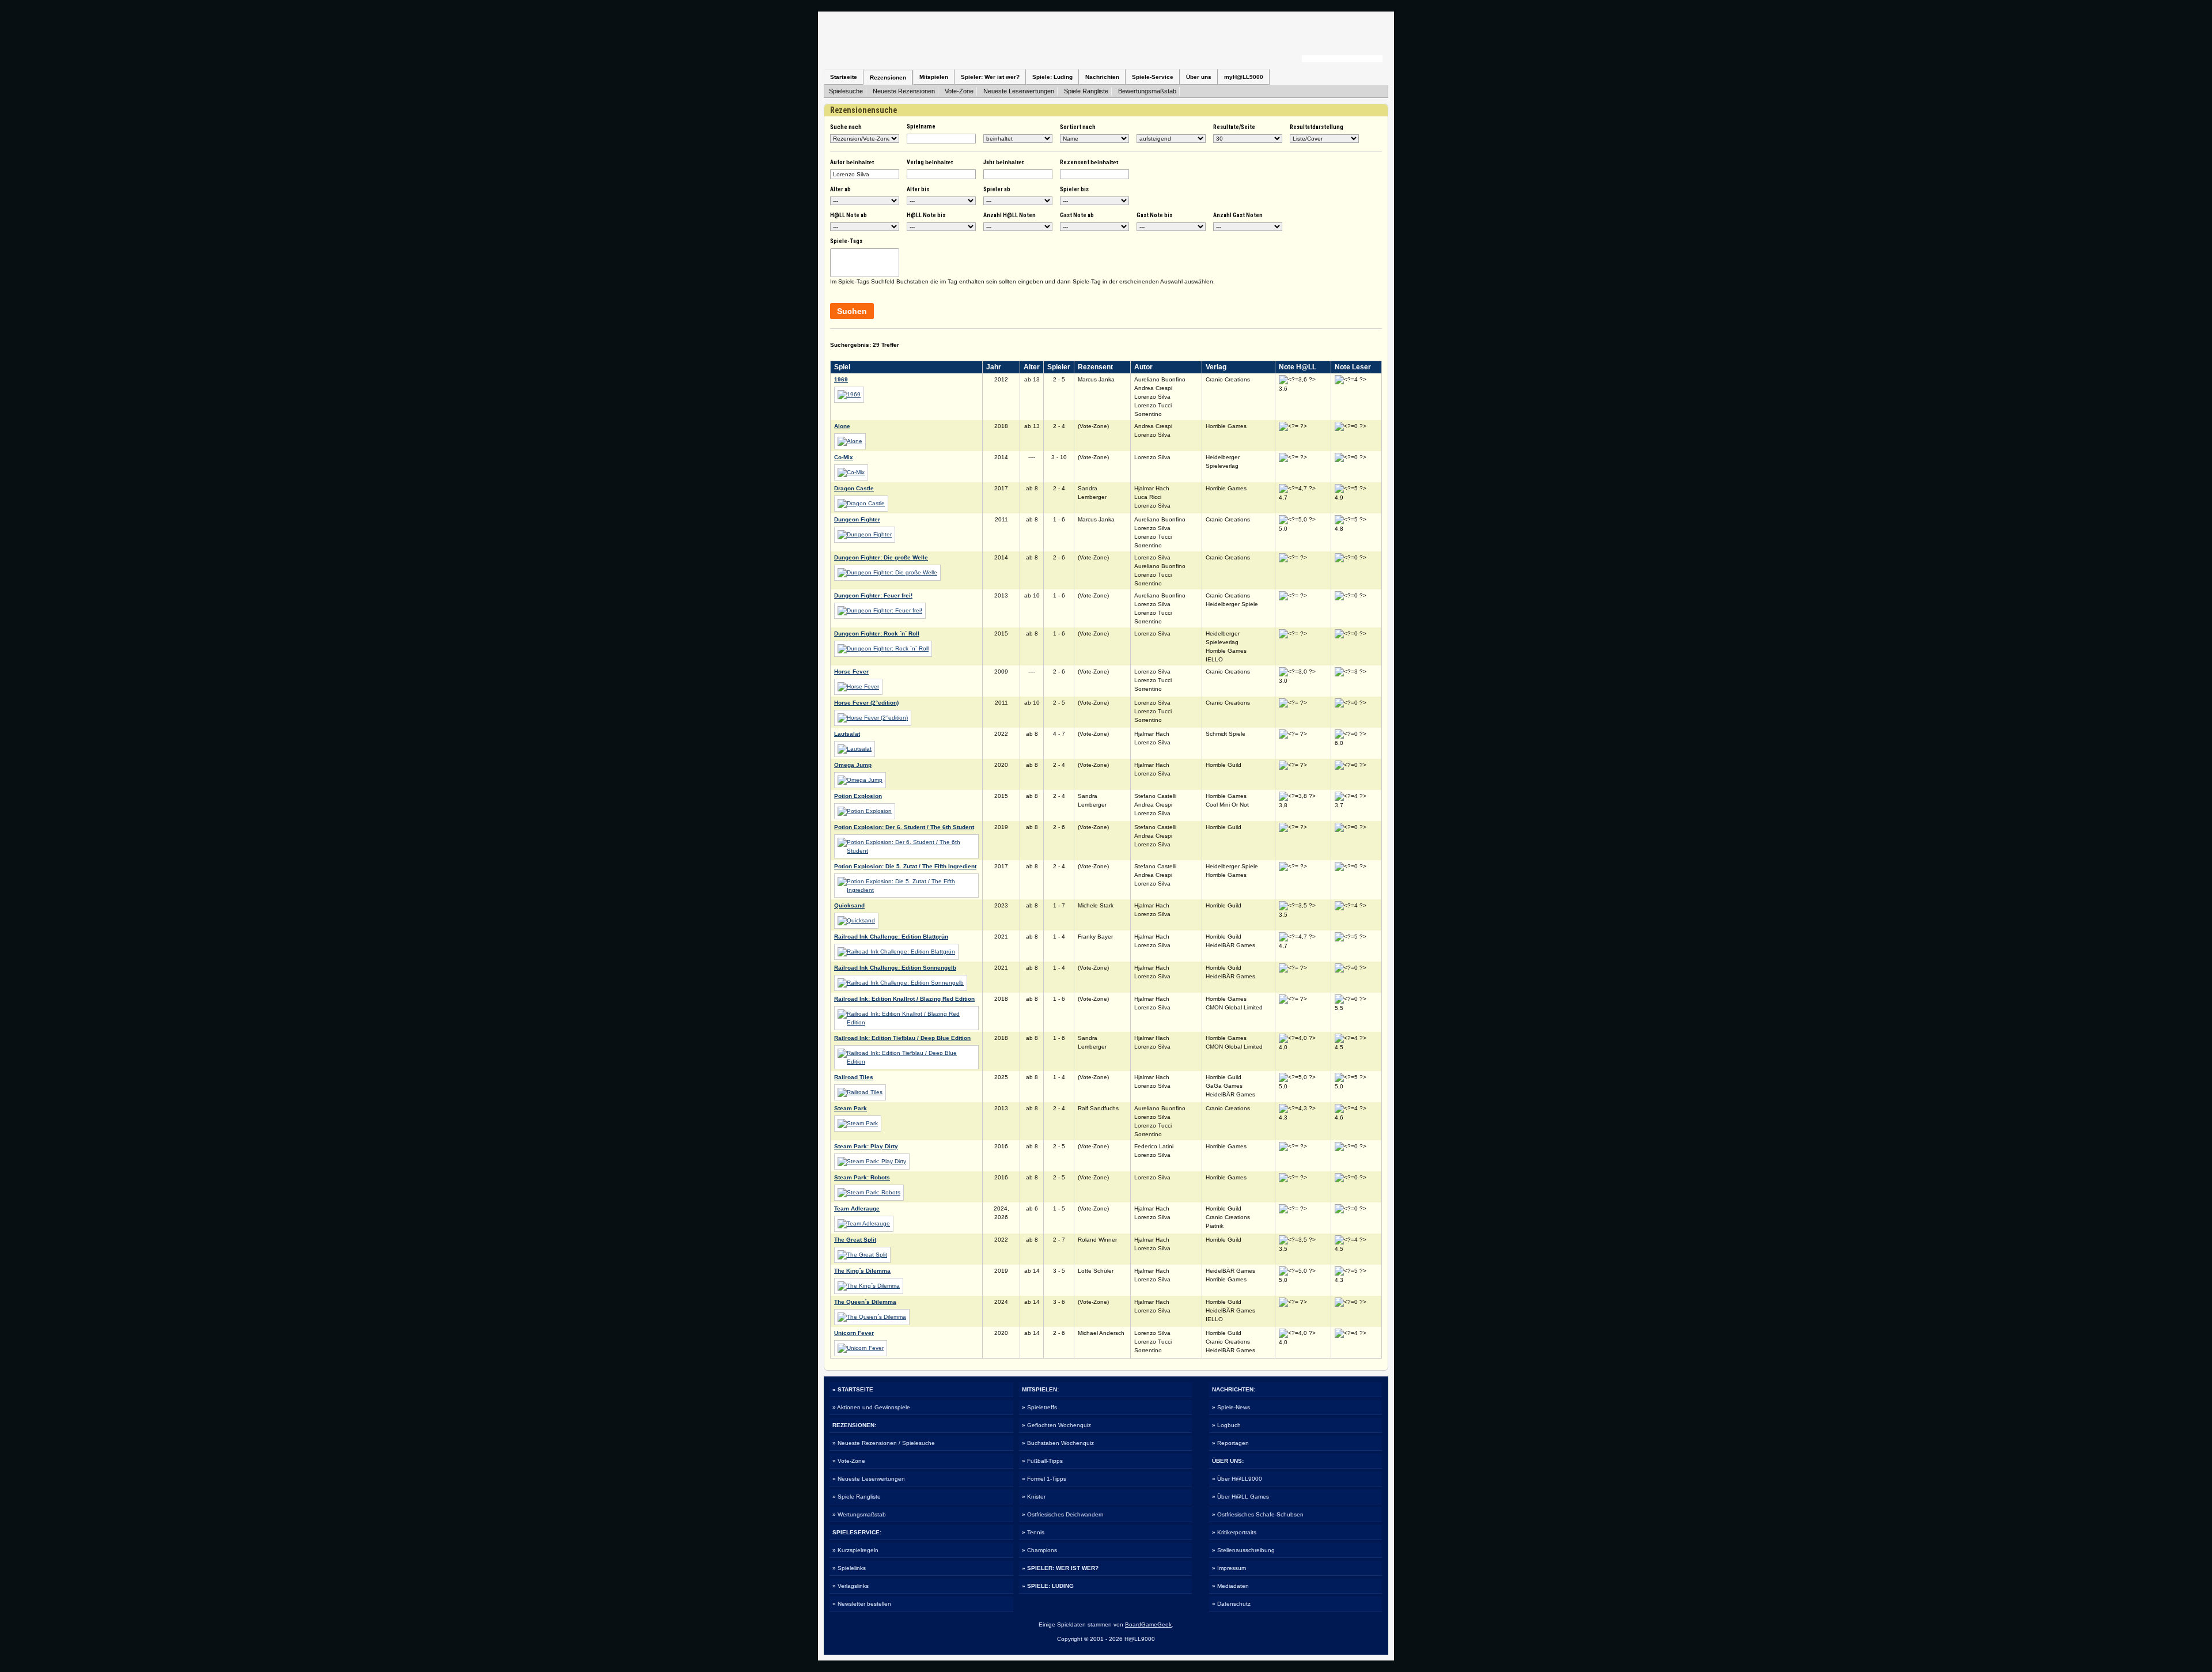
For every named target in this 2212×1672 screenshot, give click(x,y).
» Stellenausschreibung (1243, 1550)
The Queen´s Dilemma (865, 1302)
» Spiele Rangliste (857, 1497)
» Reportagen (1230, 1443)
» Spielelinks (849, 1568)
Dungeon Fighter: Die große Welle (881, 557)
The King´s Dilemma (862, 1271)
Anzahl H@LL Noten (1010, 215)
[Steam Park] (858, 1123)
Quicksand (849, 905)
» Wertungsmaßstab (859, 1514)
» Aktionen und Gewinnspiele (871, 1407)
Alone (842, 426)
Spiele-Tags (846, 241)
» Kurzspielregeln (855, 1550)
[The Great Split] (862, 1255)
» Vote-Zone (849, 1461)
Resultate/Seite (1234, 127)
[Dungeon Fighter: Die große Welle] (887, 572)
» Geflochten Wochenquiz (1056, 1425)
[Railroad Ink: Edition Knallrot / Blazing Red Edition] (906, 1022)
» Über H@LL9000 (1237, 1479)
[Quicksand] (856, 920)
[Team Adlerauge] (864, 1223)
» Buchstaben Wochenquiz (1058, 1443)
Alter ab (840, 189)
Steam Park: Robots (862, 1177)
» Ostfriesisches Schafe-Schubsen (1258, 1514)
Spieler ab (997, 189)
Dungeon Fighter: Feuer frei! (873, 595)
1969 (841, 379)
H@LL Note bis (926, 215)
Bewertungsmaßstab (1147, 91)
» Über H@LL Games (1241, 1497)
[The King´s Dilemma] (869, 1286)
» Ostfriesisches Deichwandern (1063, 1514)
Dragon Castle (854, 488)
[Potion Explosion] (865, 811)
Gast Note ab (1077, 215)
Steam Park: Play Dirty (866, 1146)
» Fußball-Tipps (1042, 1461)
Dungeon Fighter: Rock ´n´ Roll (877, 633)
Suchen (852, 311)
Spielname (921, 126)
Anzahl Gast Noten (1238, 215)
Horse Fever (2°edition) (866, 703)
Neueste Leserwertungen (1019, 91)
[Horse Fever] (858, 686)
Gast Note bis (1154, 215)
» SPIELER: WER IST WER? (1060, 1568)
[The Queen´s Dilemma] (872, 1317)
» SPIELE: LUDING (1048, 1586)
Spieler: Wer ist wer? (990, 77)
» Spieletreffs (1039, 1407)
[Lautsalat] (855, 749)
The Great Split (855, 1240)
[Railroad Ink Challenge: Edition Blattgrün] (896, 952)
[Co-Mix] (851, 472)
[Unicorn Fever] (861, 1348)
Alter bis (918, 189)
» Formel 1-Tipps (1044, 1479)
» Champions (1039, 1550)
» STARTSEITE (853, 1389)
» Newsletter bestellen (862, 1604)
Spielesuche (846, 91)
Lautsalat (847, 734)
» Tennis (1033, 1532)
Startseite (844, 77)
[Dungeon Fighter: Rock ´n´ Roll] (883, 648)
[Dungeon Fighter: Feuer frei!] (880, 610)
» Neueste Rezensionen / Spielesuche (884, 1443)
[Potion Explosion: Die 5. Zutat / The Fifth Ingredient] (906, 890)
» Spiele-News (1231, 1407)
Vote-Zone (959, 91)
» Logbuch (1226, 1425)
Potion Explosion (858, 796)
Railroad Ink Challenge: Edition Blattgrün (891, 937)
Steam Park (851, 1108)
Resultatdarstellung (1317, 127)
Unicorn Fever (854, 1333)
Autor (852, 162)
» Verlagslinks (851, 1586)
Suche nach (846, 127)
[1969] (849, 394)
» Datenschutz (1231, 1604)
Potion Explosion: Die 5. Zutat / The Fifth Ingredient (905, 866)
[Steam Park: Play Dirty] (872, 1161)
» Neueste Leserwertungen (869, 1479)
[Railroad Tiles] (860, 1092)
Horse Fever (851, 672)
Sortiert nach (1078, 127)
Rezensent (1089, 162)
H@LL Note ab (849, 215)
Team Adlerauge (857, 1208)
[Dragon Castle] (861, 503)
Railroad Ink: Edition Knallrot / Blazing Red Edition (904, 999)
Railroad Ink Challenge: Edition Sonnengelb (895, 968)
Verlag (930, 162)
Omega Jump (853, 765)
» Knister (1034, 1497)
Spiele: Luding (1052, 77)
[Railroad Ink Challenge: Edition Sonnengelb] (901, 983)
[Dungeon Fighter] (865, 534)
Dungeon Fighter (857, 519)
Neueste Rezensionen (904, 91)
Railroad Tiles (854, 1077)
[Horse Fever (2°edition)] (873, 718)
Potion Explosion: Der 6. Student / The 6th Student (904, 827)
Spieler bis (1074, 189)
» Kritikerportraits (1234, 1532)
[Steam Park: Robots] (869, 1192)
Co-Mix (844, 457)
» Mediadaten (1230, 1586)
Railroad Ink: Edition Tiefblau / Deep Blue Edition (902, 1038)
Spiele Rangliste (1086, 91)
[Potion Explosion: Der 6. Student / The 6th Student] (906, 851)
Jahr (1003, 162)
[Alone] (850, 441)
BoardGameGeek (1148, 1624)
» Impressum (1229, 1568)
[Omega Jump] (860, 780)
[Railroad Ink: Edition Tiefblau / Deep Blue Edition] (906, 1062)
